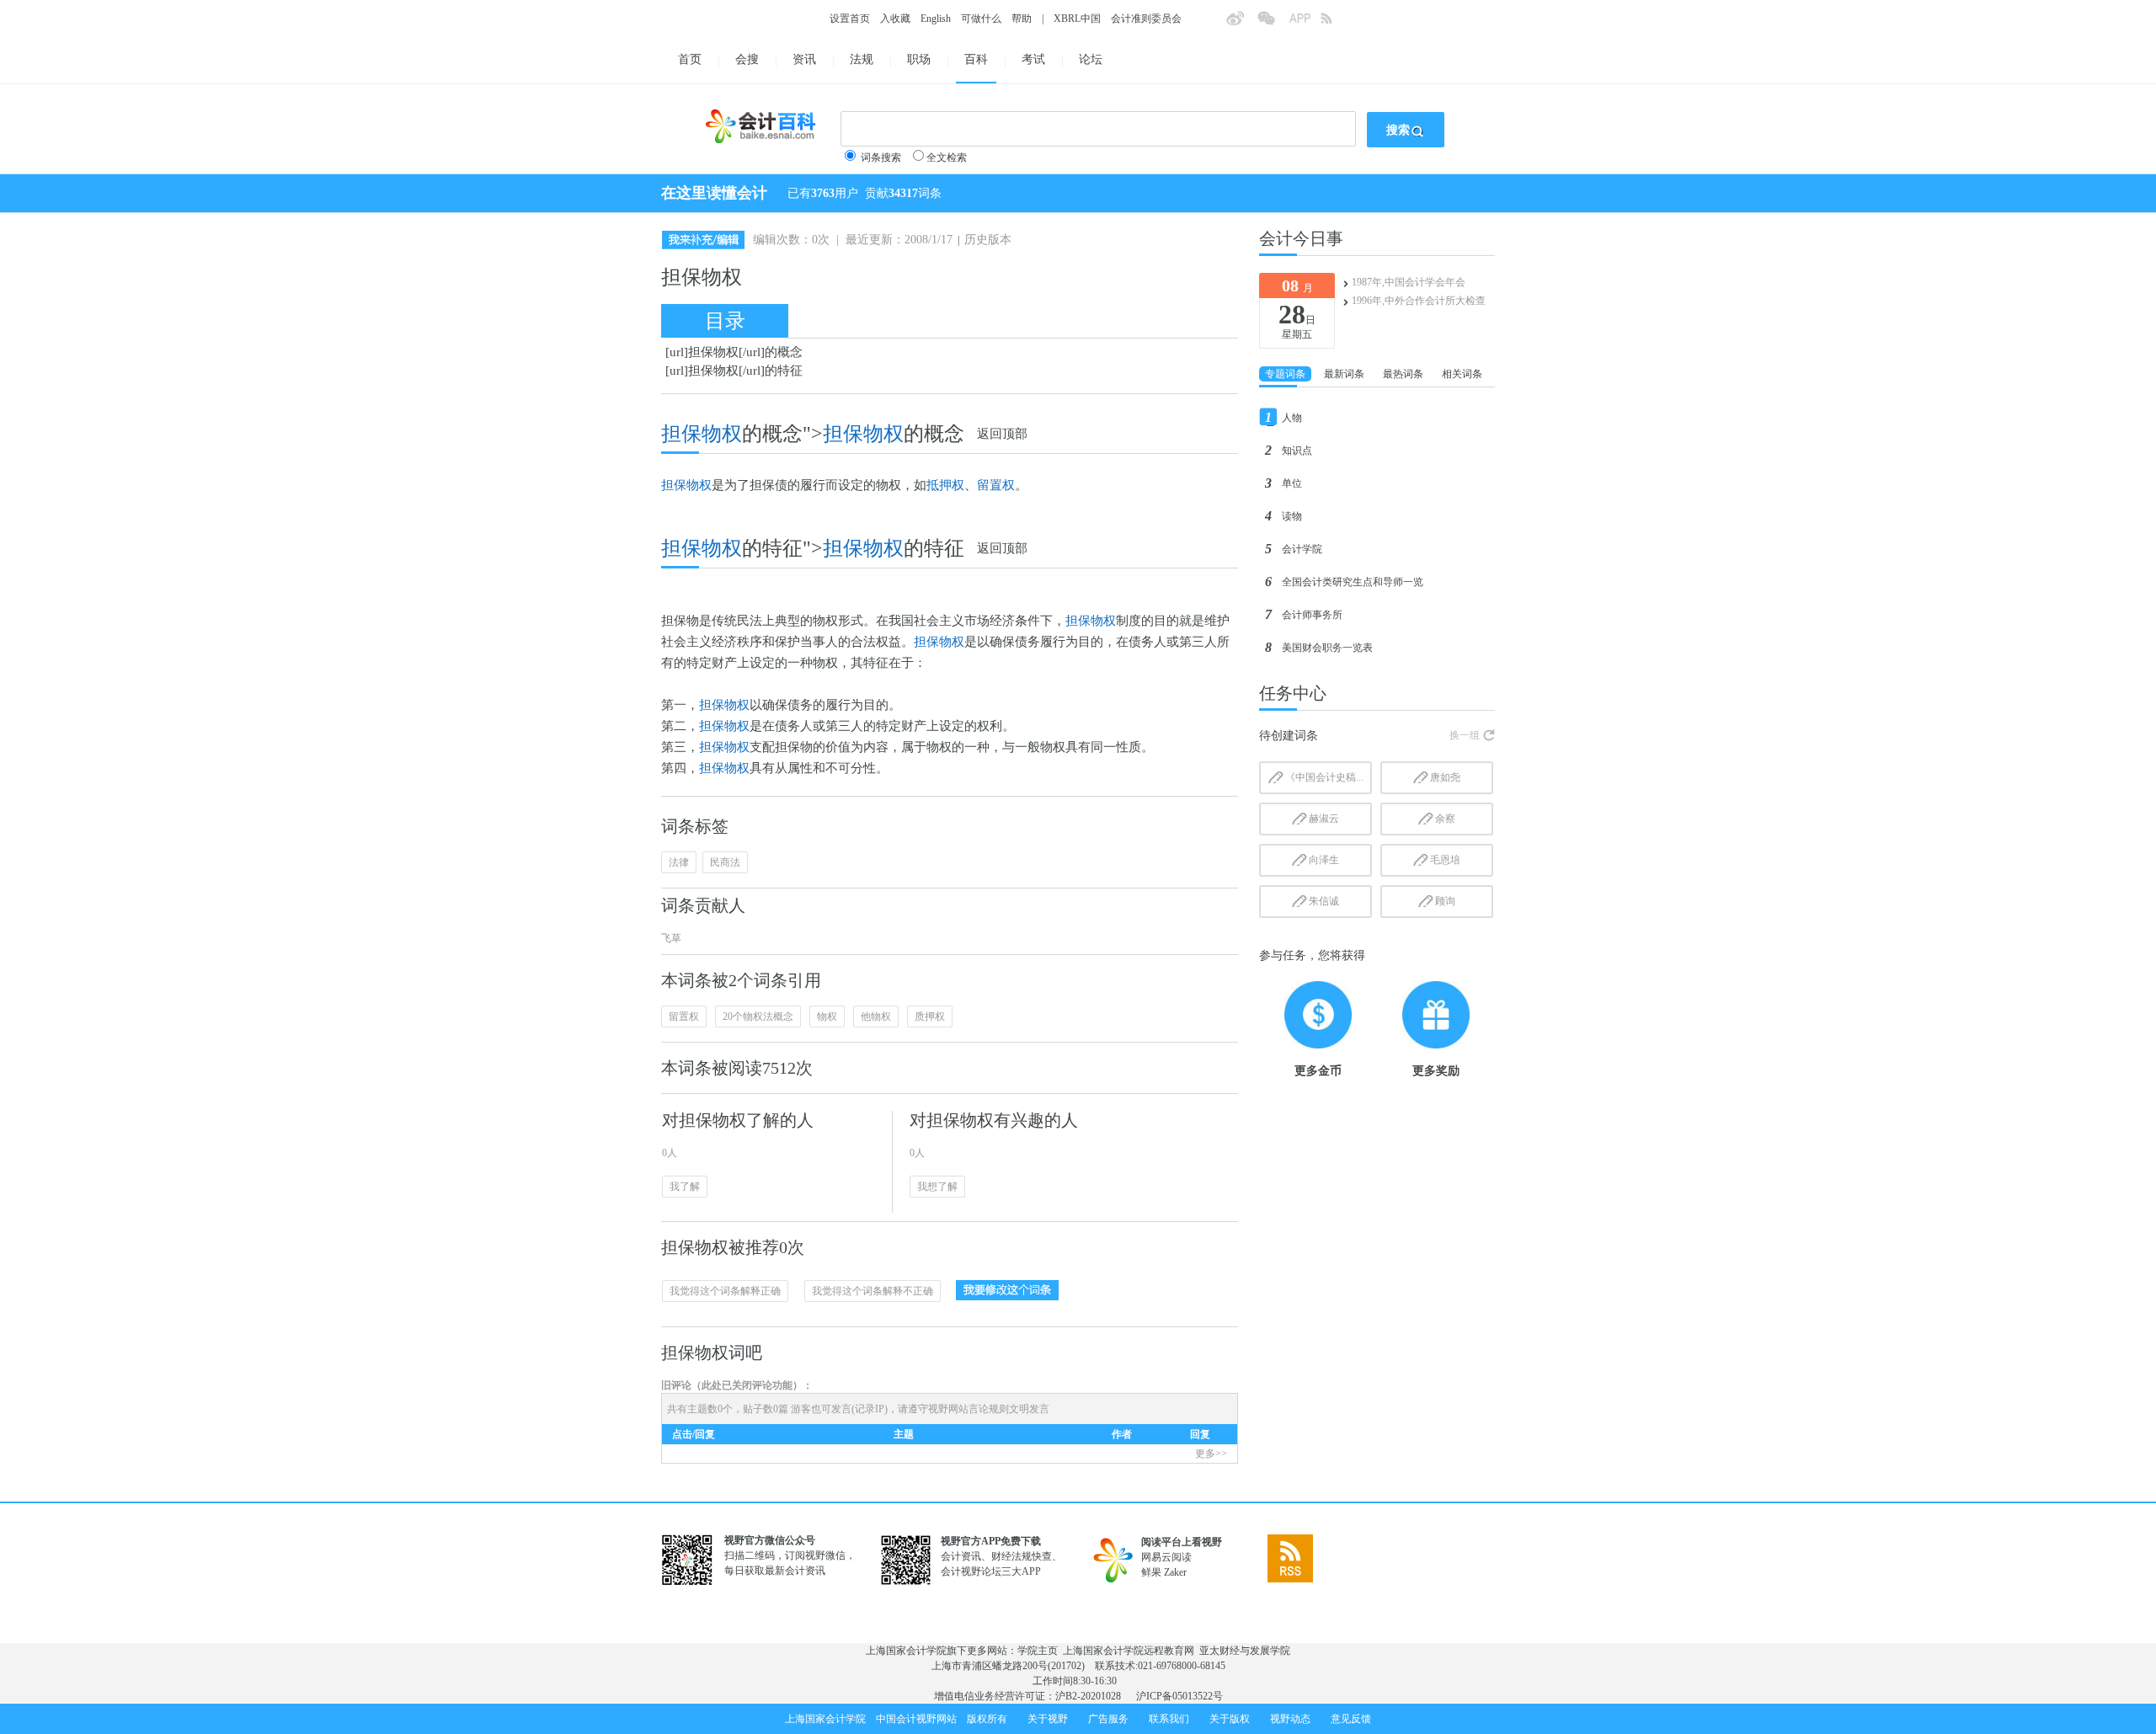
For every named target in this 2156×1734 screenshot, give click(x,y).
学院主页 (1038, 1651)
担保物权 (863, 434)
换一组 (1465, 735)
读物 (1292, 516)
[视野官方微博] (1241, 24)
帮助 (1022, 19)
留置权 (996, 485)
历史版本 (988, 240)
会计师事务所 (1312, 615)
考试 (1033, 59)
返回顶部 (1002, 434)
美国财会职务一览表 (1327, 648)
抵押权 (945, 485)
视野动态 (1290, 1719)
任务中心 (1293, 693)
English (936, 19)
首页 (690, 59)
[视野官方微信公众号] (1273, 24)
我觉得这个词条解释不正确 (873, 1291)
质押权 (930, 1016)
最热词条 (1403, 374)
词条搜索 (881, 157)
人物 (1292, 418)
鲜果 (1151, 1572)
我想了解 (937, 1187)
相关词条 (1462, 374)
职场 (919, 59)
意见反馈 (1351, 1719)
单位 (1292, 483)
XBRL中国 (1077, 19)
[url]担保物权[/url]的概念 (734, 352)
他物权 (876, 1016)
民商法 (725, 862)
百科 (976, 59)
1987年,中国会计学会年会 (1409, 282)
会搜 (747, 59)
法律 (679, 862)
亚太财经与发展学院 (1245, 1651)
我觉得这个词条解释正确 (725, 1291)
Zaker (1175, 1572)
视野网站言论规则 (969, 1409)
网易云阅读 (1166, 1557)
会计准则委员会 (1146, 19)
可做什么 (981, 19)
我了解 (685, 1187)
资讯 (804, 59)
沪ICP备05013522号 (1179, 1696)
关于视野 (1048, 1719)
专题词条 (1285, 374)
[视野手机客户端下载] (1305, 24)
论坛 (1091, 59)
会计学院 (1302, 549)
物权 (827, 1016)
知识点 (1297, 451)
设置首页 (850, 19)
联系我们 (1169, 1719)
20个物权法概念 (758, 1016)
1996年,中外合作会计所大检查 (1419, 301)
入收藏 (895, 19)
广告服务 (1108, 1719)
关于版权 (1230, 1719)
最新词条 (1344, 374)
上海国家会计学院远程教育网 (1129, 1651)
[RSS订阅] (1336, 24)
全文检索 (947, 157)
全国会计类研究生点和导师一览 (1353, 582)
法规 (862, 59)
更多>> (1211, 1454)
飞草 (671, 938)
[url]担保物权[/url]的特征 (734, 371)
